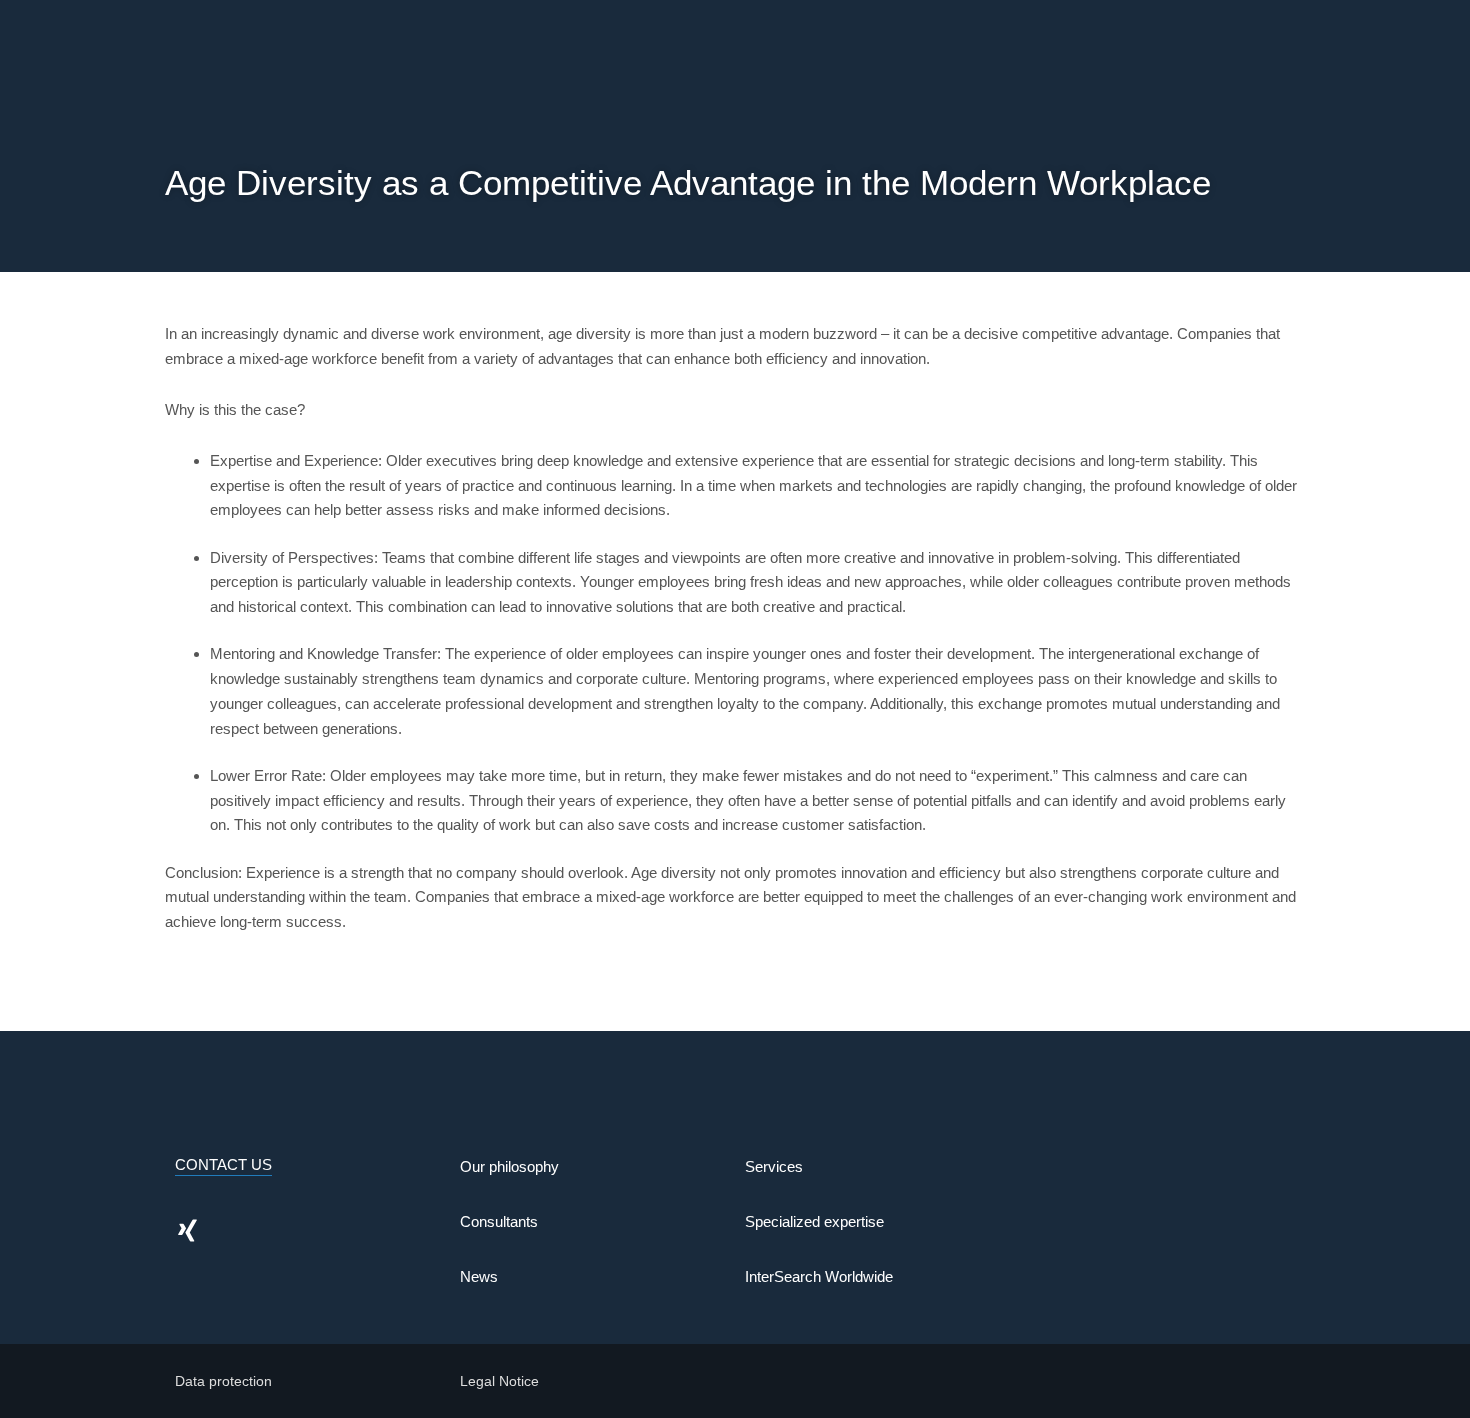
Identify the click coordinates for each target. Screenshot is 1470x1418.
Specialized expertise (814, 1221)
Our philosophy (509, 1166)
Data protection (223, 1381)
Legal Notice (499, 1381)
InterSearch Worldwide (819, 1276)
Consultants (499, 1221)
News (479, 1276)
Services (774, 1166)
